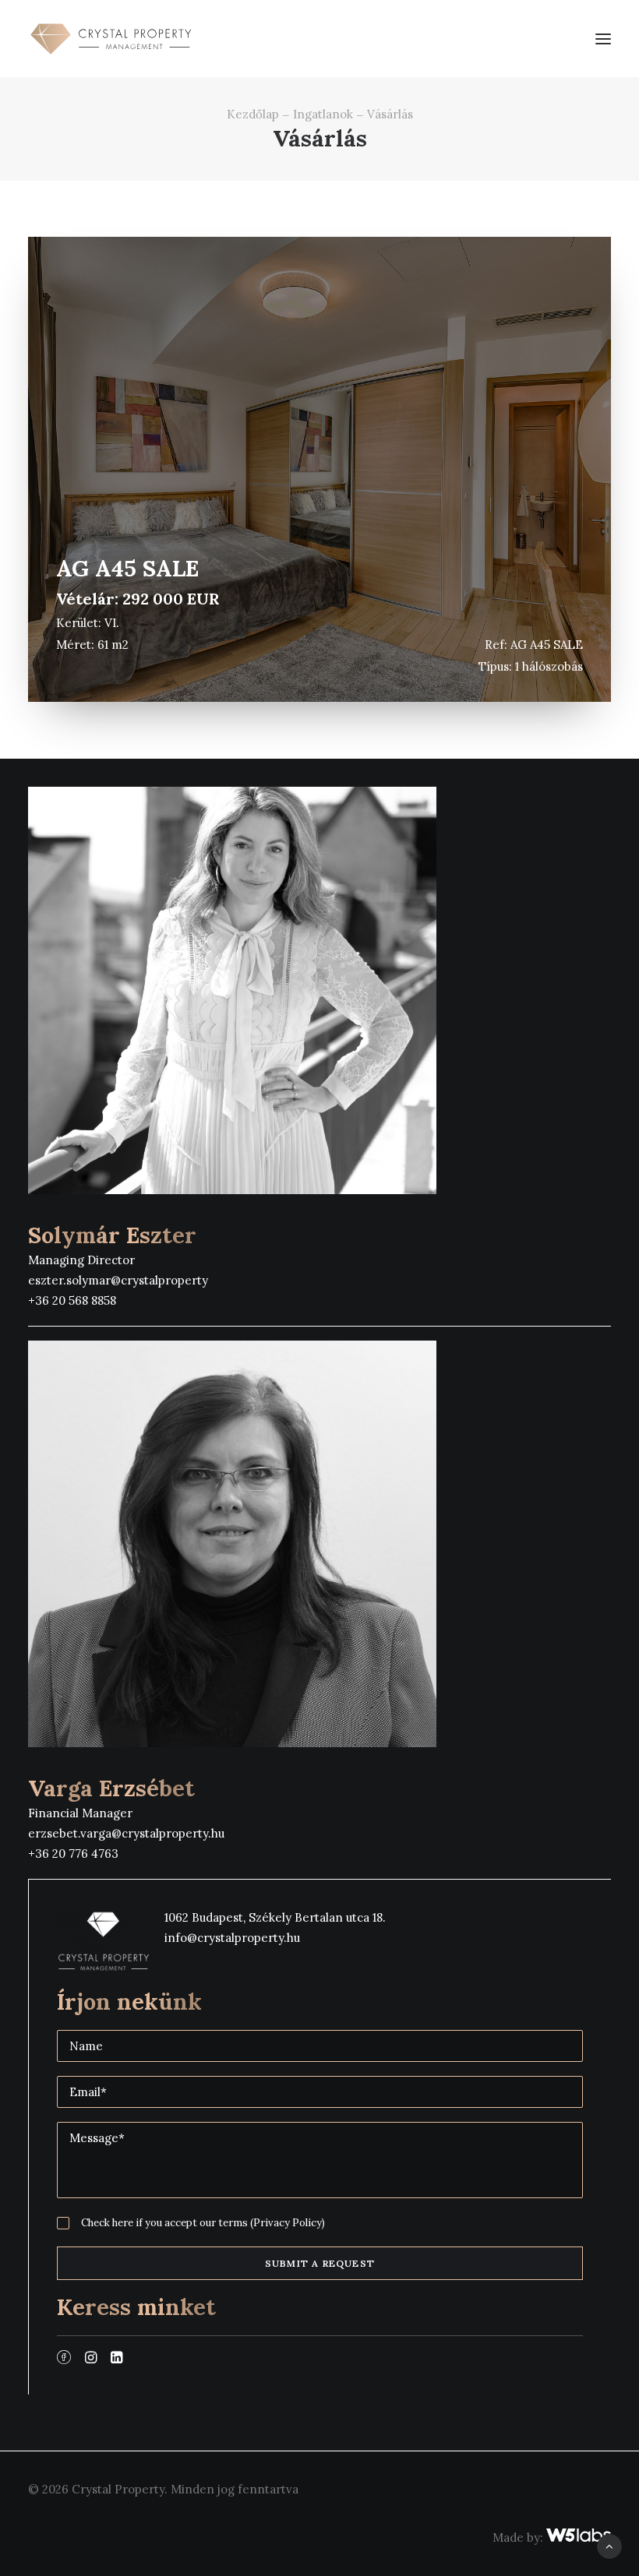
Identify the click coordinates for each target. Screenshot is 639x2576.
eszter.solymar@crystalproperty (118, 1280)
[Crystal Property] (110, 39)
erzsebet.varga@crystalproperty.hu (126, 1833)
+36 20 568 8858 (72, 1300)
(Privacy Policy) (288, 2223)
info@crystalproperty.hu (232, 1938)
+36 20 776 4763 (73, 1854)
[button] (603, 39)
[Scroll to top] (609, 2545)
